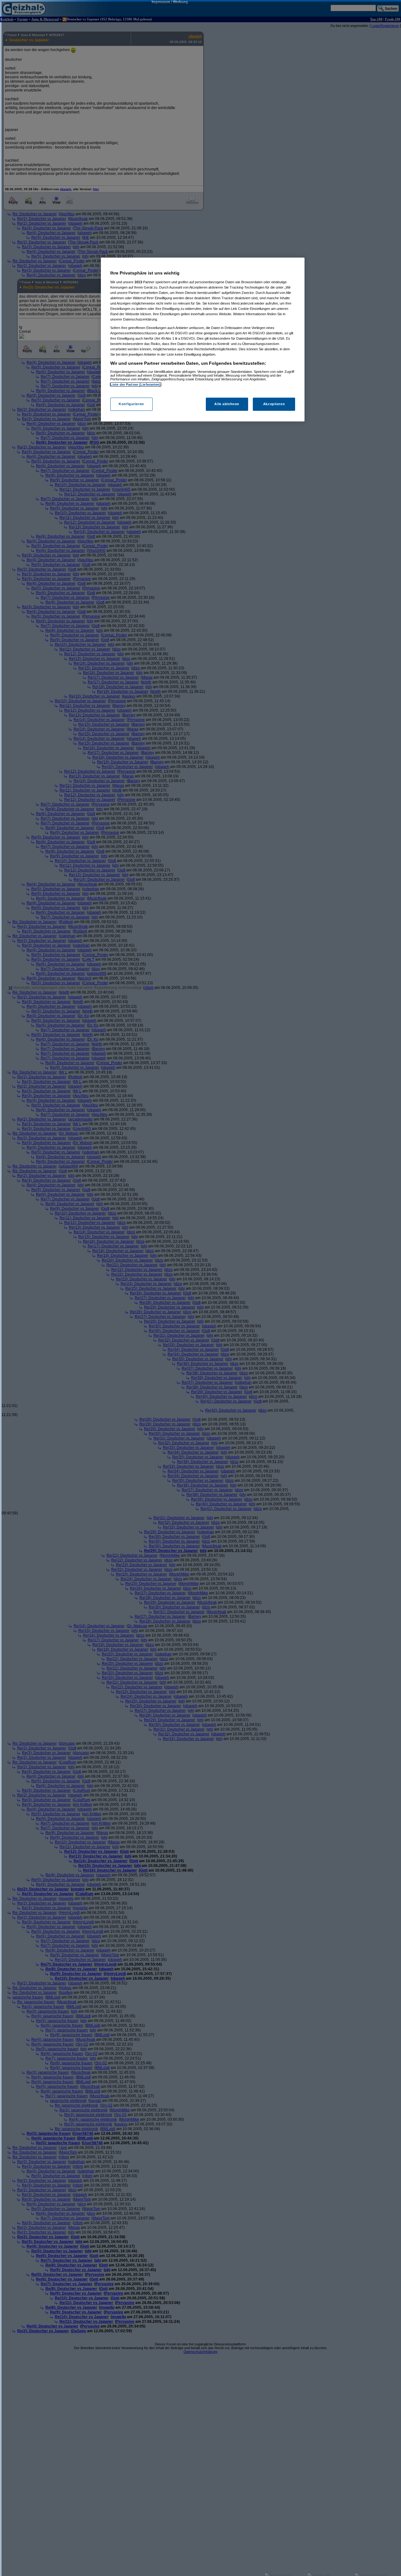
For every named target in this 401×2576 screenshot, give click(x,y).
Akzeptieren (274, 404)
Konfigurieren (131, 404)
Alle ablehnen (227, 404)
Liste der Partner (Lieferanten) (136, 384)
